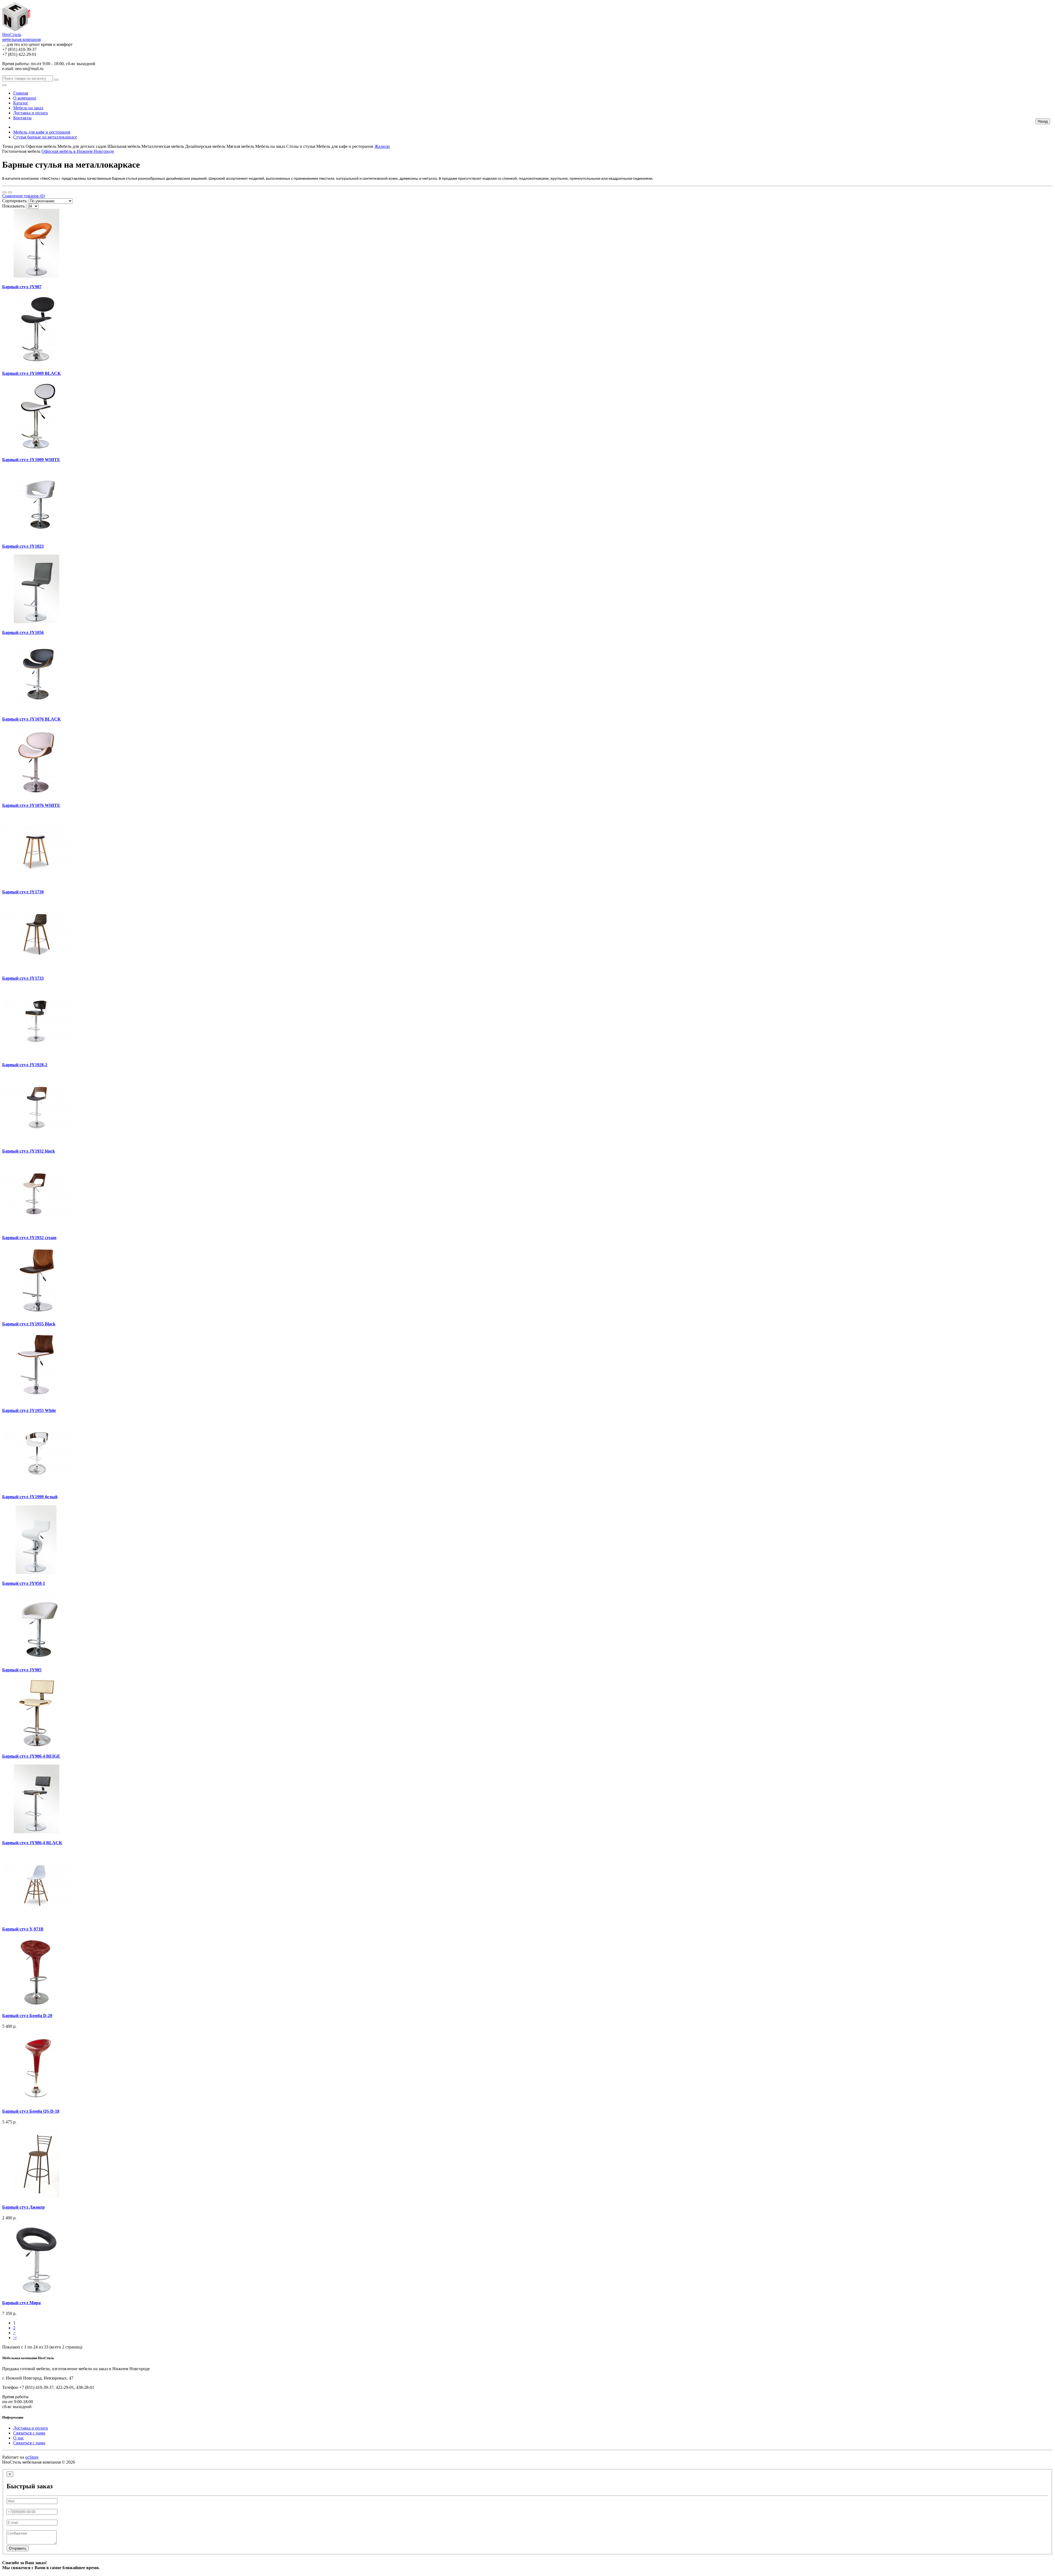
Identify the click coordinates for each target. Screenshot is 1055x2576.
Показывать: (14, 206)
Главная (21, 93)
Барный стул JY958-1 (24, 1583)
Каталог (21, 103)
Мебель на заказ (28, 108)
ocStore (32, 2457)
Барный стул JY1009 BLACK (31, 373)
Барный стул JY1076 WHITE (31, 805)
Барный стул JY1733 (23, 978)
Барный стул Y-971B (23, 1929)
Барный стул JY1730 (23, 892)
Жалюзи (382, 146)
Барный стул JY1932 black (29, 1151)
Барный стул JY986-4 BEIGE (31, 1756)
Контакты (22, 118)
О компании (25, 98)
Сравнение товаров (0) (23, 196)
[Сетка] (10, 192)
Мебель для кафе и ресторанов (42, 132)
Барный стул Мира (21, 2303)
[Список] (4, 192)
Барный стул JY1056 (23, 632)
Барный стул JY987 (22, 287)
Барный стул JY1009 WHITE (31, 460)
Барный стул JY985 (22, 1670)
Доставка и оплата (30, 113)
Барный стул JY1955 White (29, 1410)
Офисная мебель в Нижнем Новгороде (78, 151)
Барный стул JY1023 (23, 546)
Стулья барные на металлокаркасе (45, 137)
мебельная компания (21, 37)
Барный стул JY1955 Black (29, 1324)
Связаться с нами (29, 2433)
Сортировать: (15, 201)
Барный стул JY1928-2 (25, 1065)
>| (15, 2338)
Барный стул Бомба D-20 (27, 2016)
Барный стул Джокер (23, 2207)
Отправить (18, 2548)
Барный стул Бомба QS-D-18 (31, 2111)
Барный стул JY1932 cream (29, 1238)
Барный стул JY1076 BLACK (31, 719)
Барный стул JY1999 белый (30, 1497)
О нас (19, 2438)
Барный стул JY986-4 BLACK (32, 1843)
